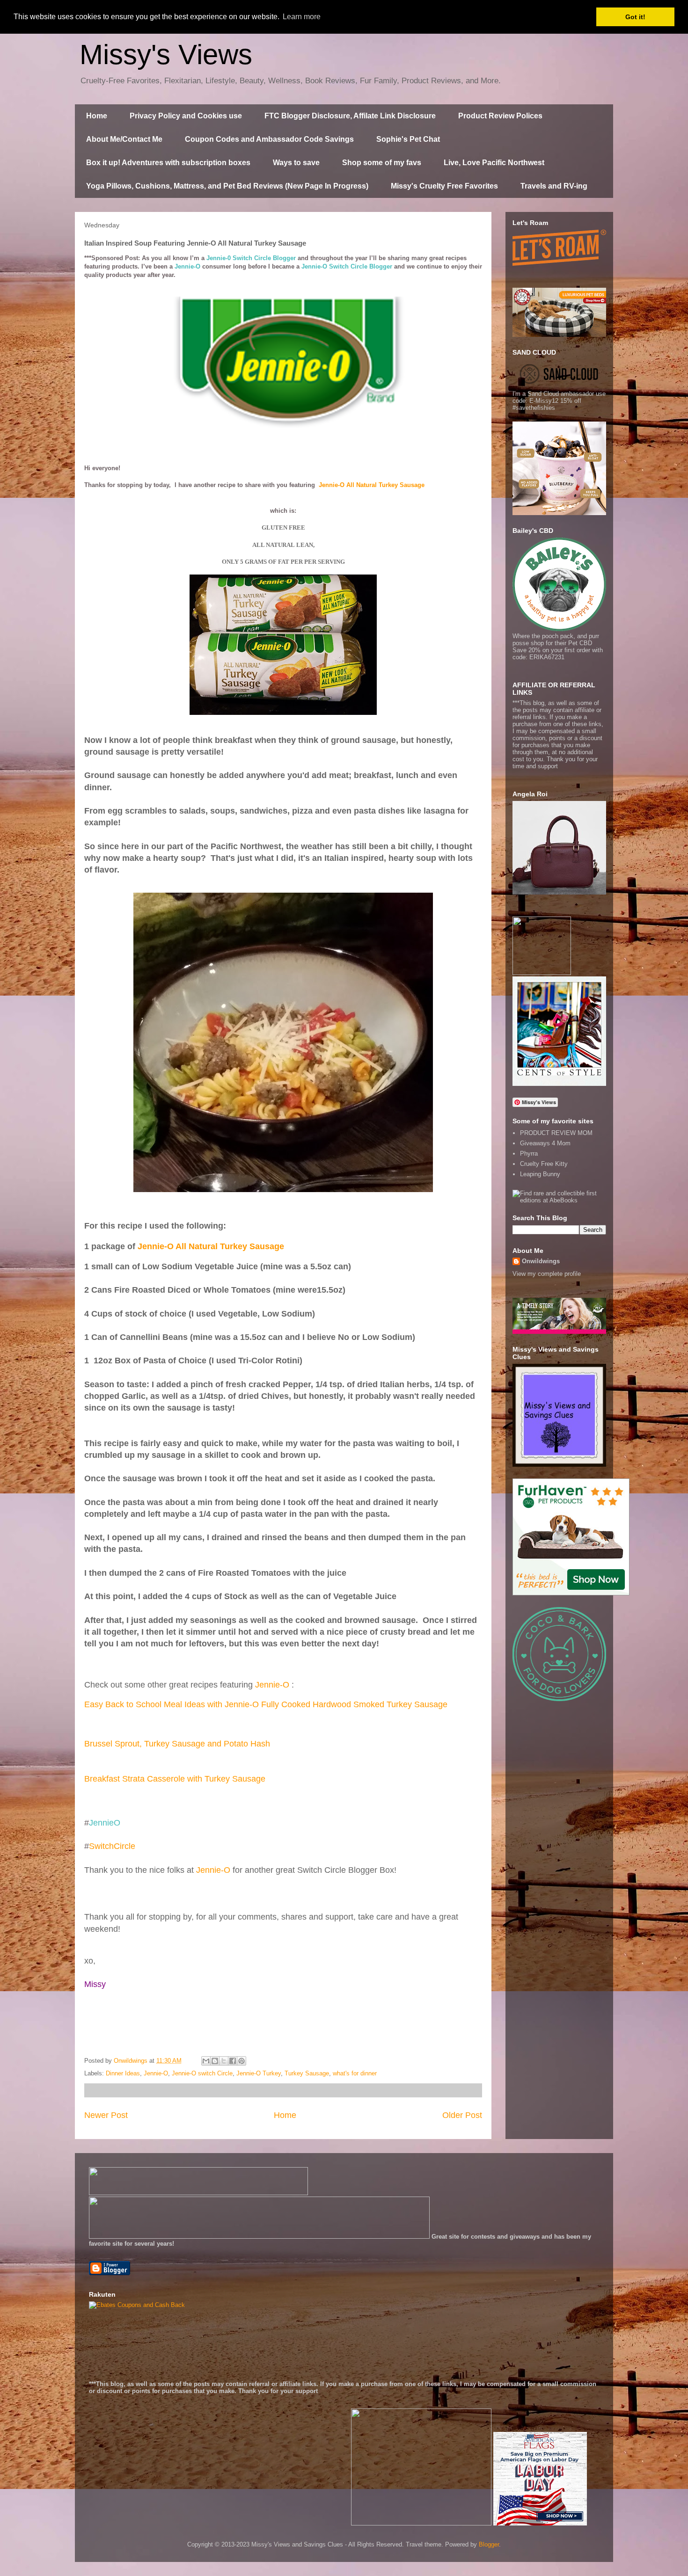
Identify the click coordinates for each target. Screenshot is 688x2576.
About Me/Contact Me (124, 139)
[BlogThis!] (215, 2061)
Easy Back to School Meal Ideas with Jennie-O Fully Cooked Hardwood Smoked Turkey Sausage (266, 1704)
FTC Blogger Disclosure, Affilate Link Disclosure (350, 116)
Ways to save (296, 163)
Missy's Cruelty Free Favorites (444, 186)
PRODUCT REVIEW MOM (556, 1133)
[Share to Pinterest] (242, 2061)
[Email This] (206, 2061)
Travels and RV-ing (554, 186)
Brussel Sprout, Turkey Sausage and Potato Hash (177, 1744)
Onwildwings (541, 1261)
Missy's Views (166, 55)
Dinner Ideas (123, 2073)
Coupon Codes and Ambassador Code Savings (269, 139)
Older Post (462, 2115)
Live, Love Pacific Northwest (494, 163)
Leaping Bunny (540, 1174)
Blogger (489, 2544)
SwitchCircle (112, 1846)
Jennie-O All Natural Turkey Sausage (372, 485)
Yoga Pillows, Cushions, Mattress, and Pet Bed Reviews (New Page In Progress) (227, 186)
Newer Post (106, 2115)
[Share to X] (224, 2061)
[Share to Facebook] (233, 2061)
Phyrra (529, 1153)
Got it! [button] (635, 17)
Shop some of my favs (382, 163)
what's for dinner (355, 2073)
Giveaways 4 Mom (545, 1143)
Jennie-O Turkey (259, 2073)
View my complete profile (547, 1274)
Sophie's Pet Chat (408, 139)
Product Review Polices (500, 116)
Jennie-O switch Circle (202, 2073)
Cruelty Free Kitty (544, 1164)
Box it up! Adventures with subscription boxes (168, 163)
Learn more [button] (302, 17)
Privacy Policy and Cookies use (186, 116)
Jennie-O (272, 1685)
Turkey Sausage (307, 2073)
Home (97, 116)
